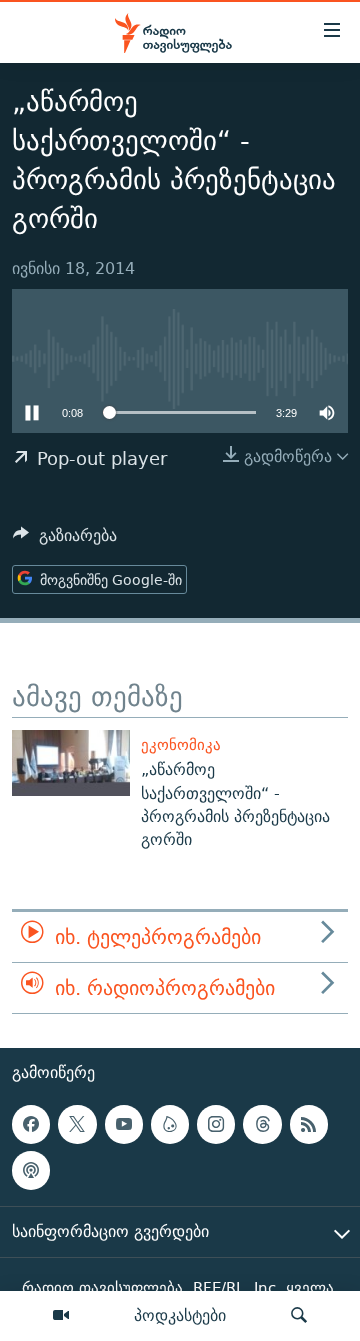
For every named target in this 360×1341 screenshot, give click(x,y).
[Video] (61, 1316)
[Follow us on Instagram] (216, 1124)
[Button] (65, 540)
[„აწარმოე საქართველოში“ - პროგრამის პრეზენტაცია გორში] (71, 763)
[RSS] (309, 1124)
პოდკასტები (180, 1315)
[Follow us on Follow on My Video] (170, 1124)
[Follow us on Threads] (262, 1124)
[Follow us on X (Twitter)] (77, 1124)
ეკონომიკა (181, 744)
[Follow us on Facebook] (31, 1124)
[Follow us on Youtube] (124, 1124)
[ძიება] (299, 1316)
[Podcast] (31, 1171)
